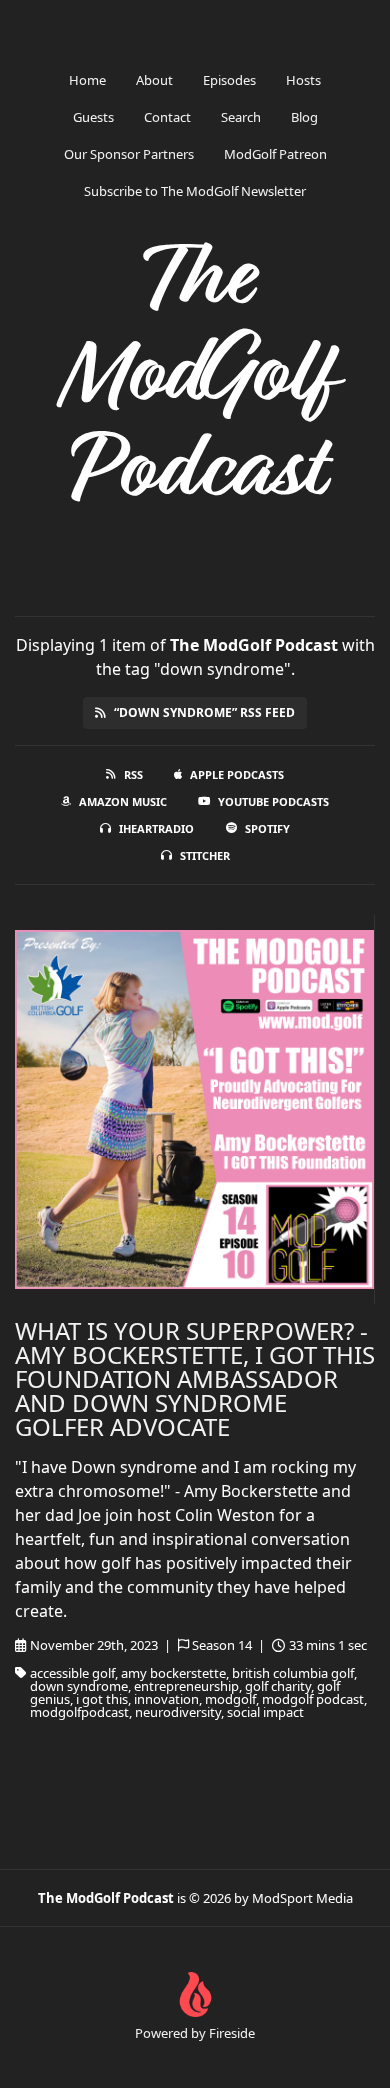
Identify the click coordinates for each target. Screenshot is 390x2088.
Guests (93, 117)
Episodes (229, 80)
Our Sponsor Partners (129, 154)
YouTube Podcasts (273, 801)
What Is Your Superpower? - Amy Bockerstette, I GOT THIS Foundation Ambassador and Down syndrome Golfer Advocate (195, 1378)
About (154, 80)
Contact (167, 117)
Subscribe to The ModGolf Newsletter (195, 191)
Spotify (267, 828)
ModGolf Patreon (275, 154)
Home (87, 80)
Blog (304, 117)
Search (241, 117)
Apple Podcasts (237, 774)
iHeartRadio (156, 828)
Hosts (303, 80)
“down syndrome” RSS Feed (204, 712)
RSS (133, 774)
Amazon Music (123, 801)
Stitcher (205, 855)
